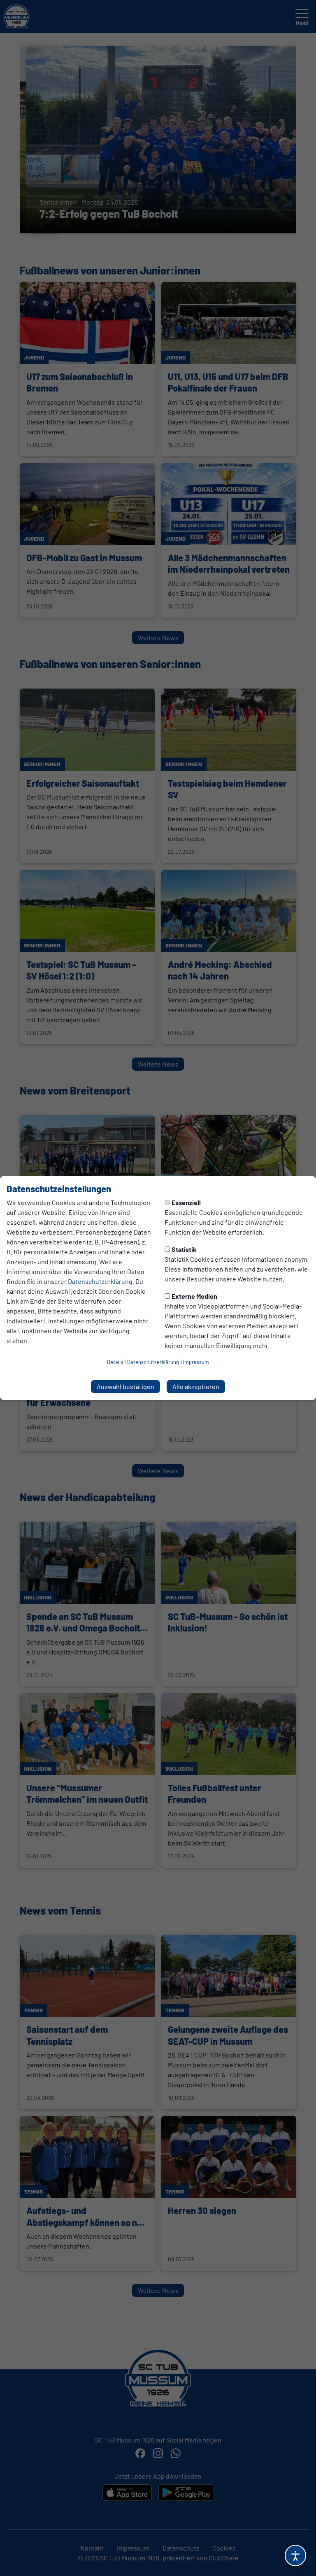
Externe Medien (194, 1296)
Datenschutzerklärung (100, 1281)
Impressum (196, 1362)
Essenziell (186, 1202)
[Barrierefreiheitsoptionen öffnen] (295, 2555)
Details (115, 1362)
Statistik (184, 1249)
